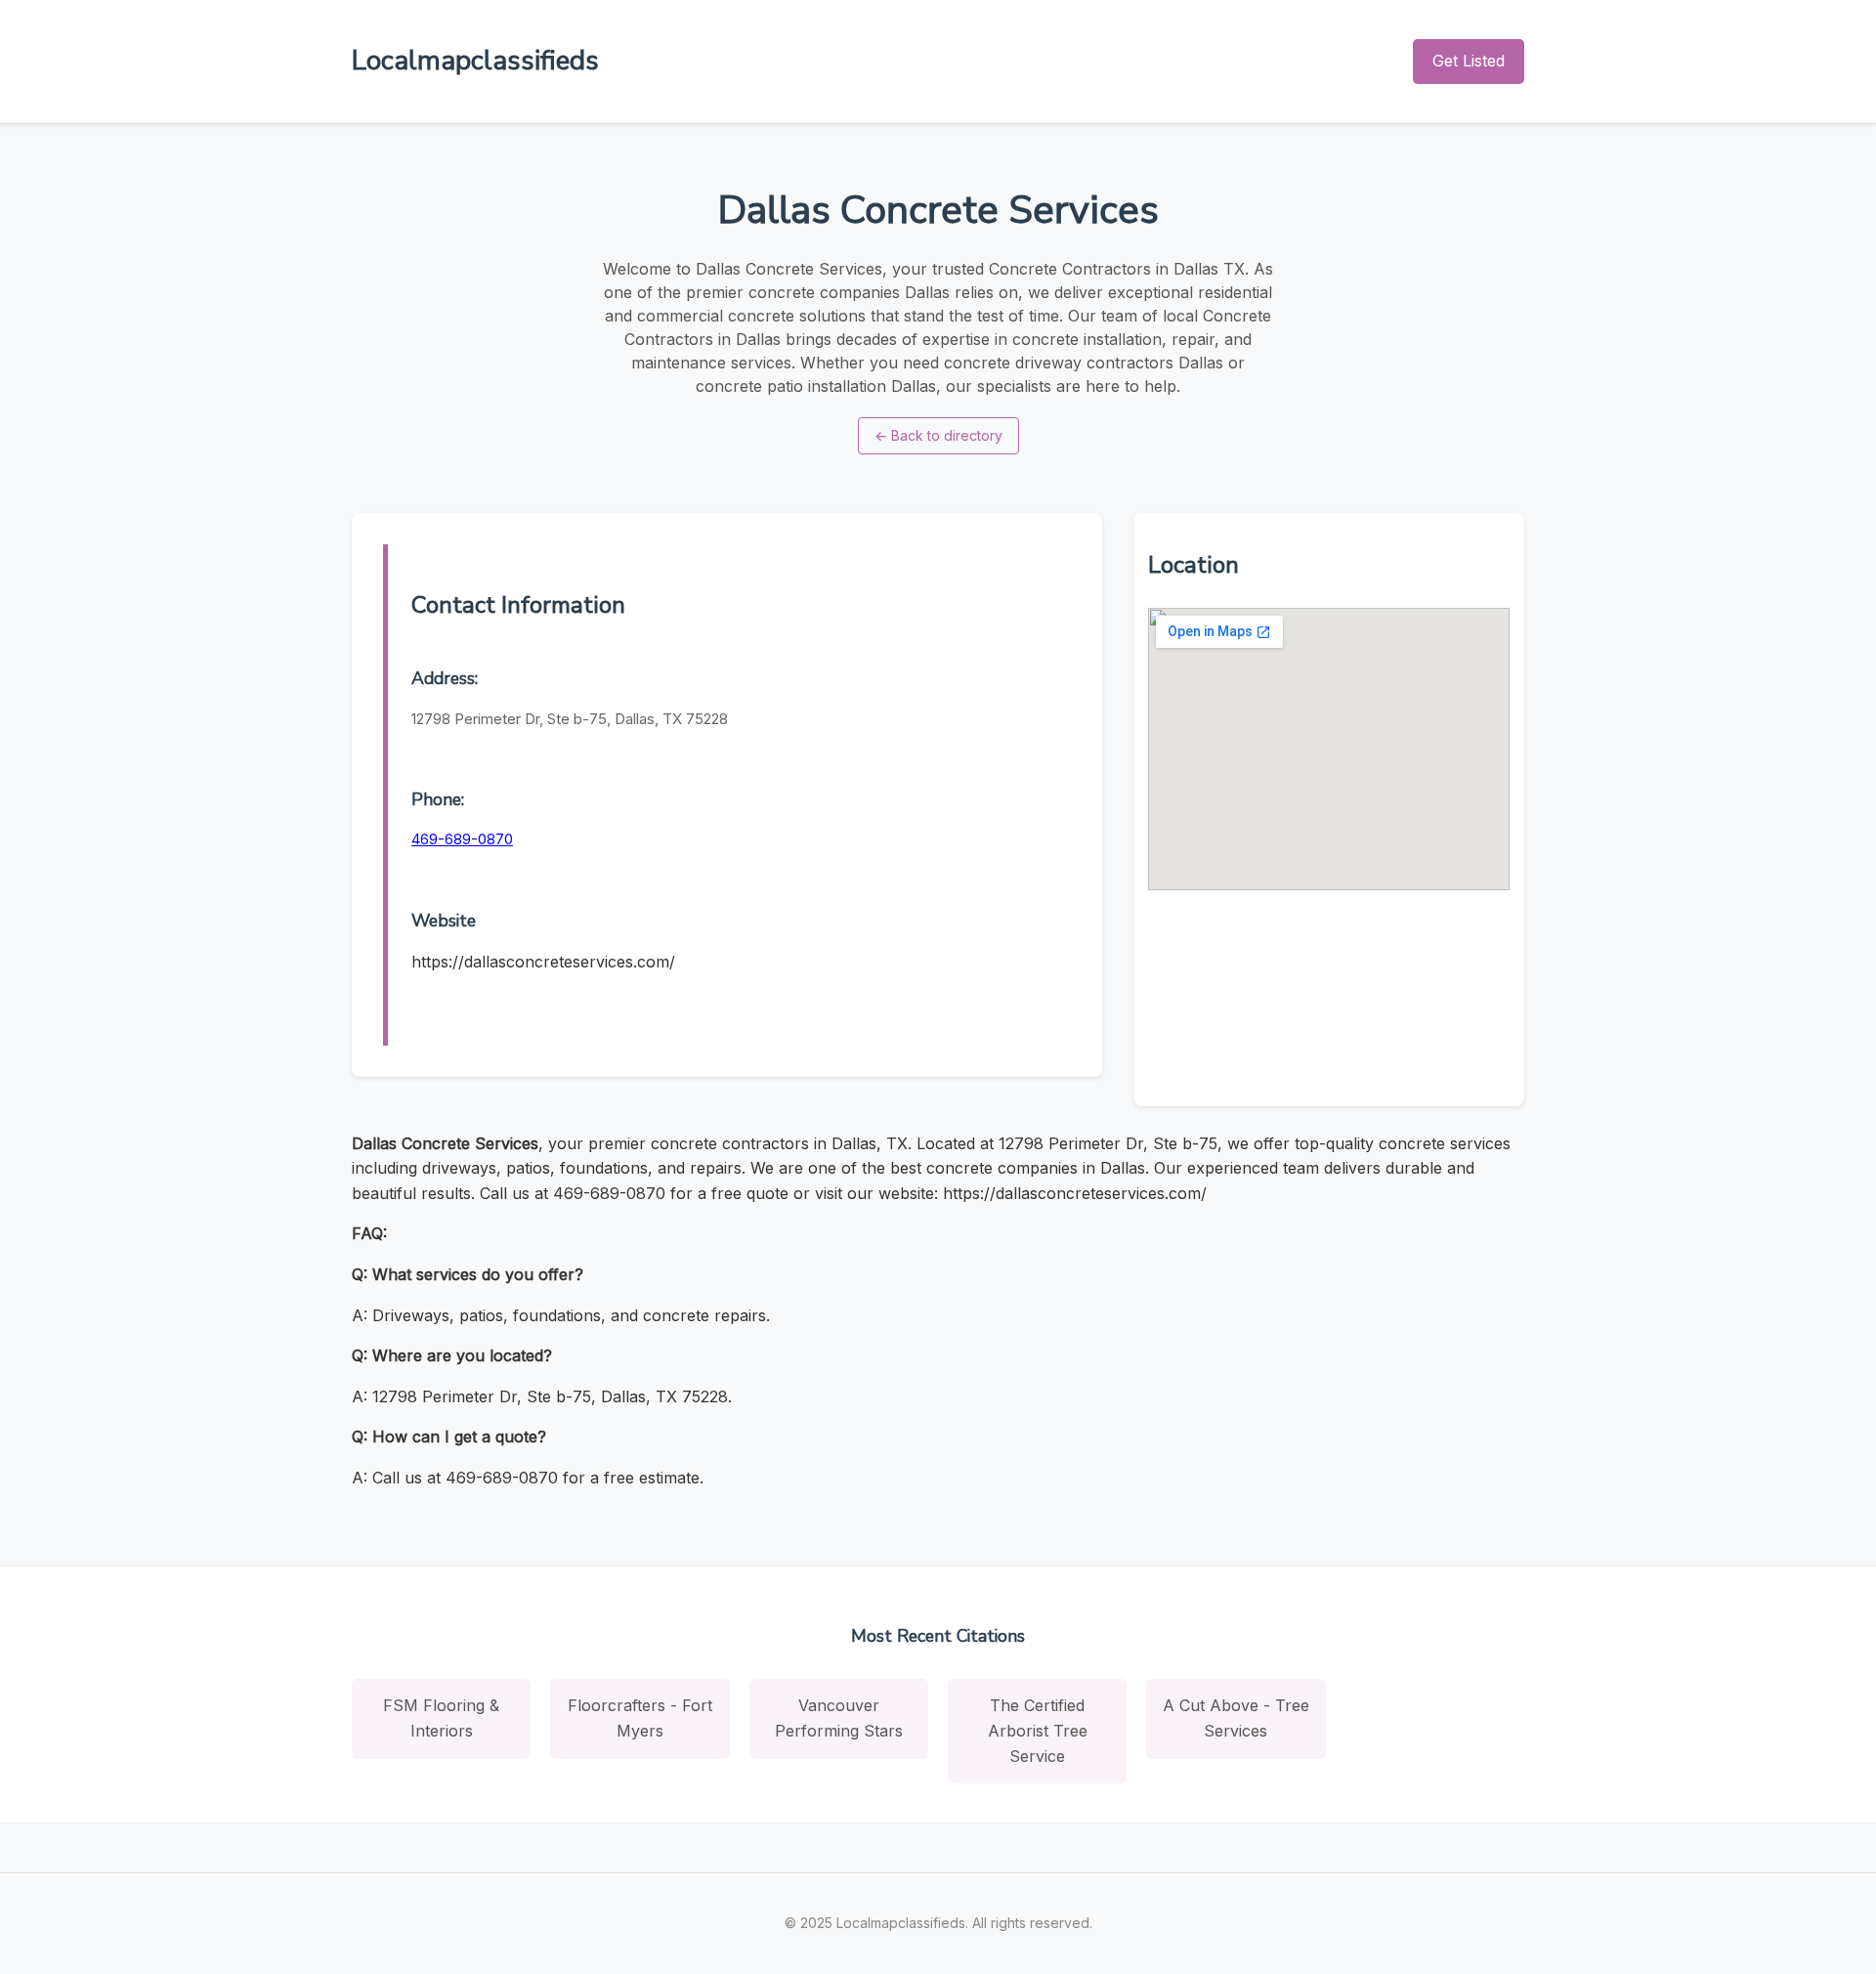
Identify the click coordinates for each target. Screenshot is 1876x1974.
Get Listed (1469, 61)
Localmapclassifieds (475, 61)
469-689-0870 (462, 839)
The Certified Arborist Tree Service (1038, 1730)
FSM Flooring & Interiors (441, 1718)
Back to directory (938, 435)
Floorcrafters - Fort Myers (640, 1718)
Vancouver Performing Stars (839, 1718)
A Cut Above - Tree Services (1236, 1718)
